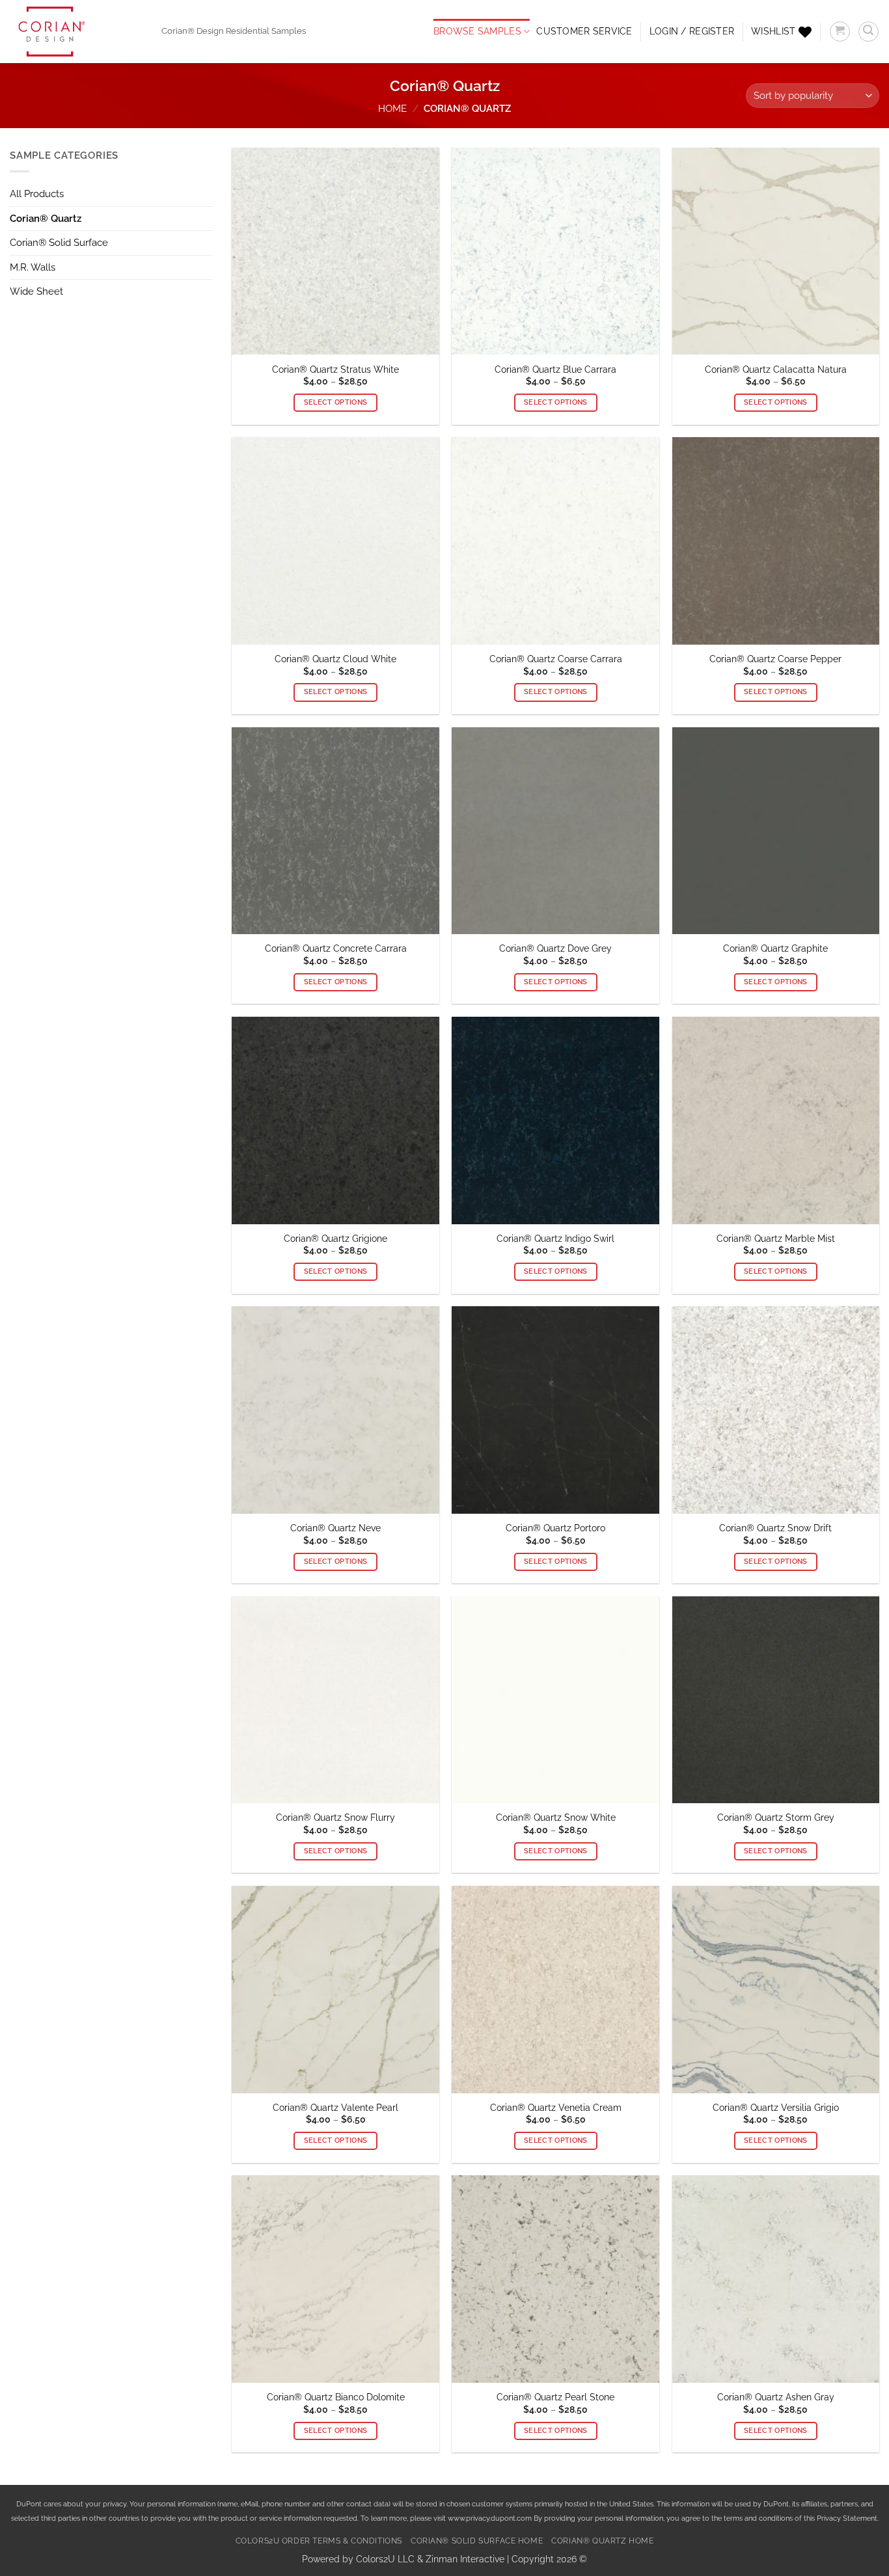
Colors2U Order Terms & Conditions (319, 2541)
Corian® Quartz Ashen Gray (776, 2397)
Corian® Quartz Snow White (556, 1818)
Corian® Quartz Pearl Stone (555, 2397)
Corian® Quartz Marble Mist (776, 1239)
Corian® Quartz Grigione (335, 1239)
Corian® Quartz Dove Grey (555, 948)
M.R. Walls (33, 267)
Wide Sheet (36, 291)
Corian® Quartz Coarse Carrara (556, 659)
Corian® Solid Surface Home (477, 2541)
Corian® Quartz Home (602, 2541)
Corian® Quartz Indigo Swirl (555, 1239)
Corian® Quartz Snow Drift (775, 1528)
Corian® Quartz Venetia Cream (556, 2108)
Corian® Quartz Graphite (775, 948)
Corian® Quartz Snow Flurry (335, 1818)
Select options (336, 402)
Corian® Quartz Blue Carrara (555, 369)
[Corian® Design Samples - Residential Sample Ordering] (76, 32)
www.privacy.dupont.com (490, 2518)
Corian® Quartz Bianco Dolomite (336, 2397)
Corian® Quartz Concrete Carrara (336, 948)
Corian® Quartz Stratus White (335, 369)
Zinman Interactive (465, 2559)
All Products (37, 194)
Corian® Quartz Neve (335, 1528)
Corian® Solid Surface (59, 243)
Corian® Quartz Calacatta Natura (776, 369)
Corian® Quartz (46, 219)
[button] (692, 32)
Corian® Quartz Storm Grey (776, 1818)
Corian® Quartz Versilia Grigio (776, 2108)
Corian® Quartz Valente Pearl (335, 2108)
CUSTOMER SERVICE (584, 31)
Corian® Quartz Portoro (555, 1528)
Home (392, 109)
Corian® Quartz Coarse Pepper (775, 659)
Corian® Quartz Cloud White (335, 659)
